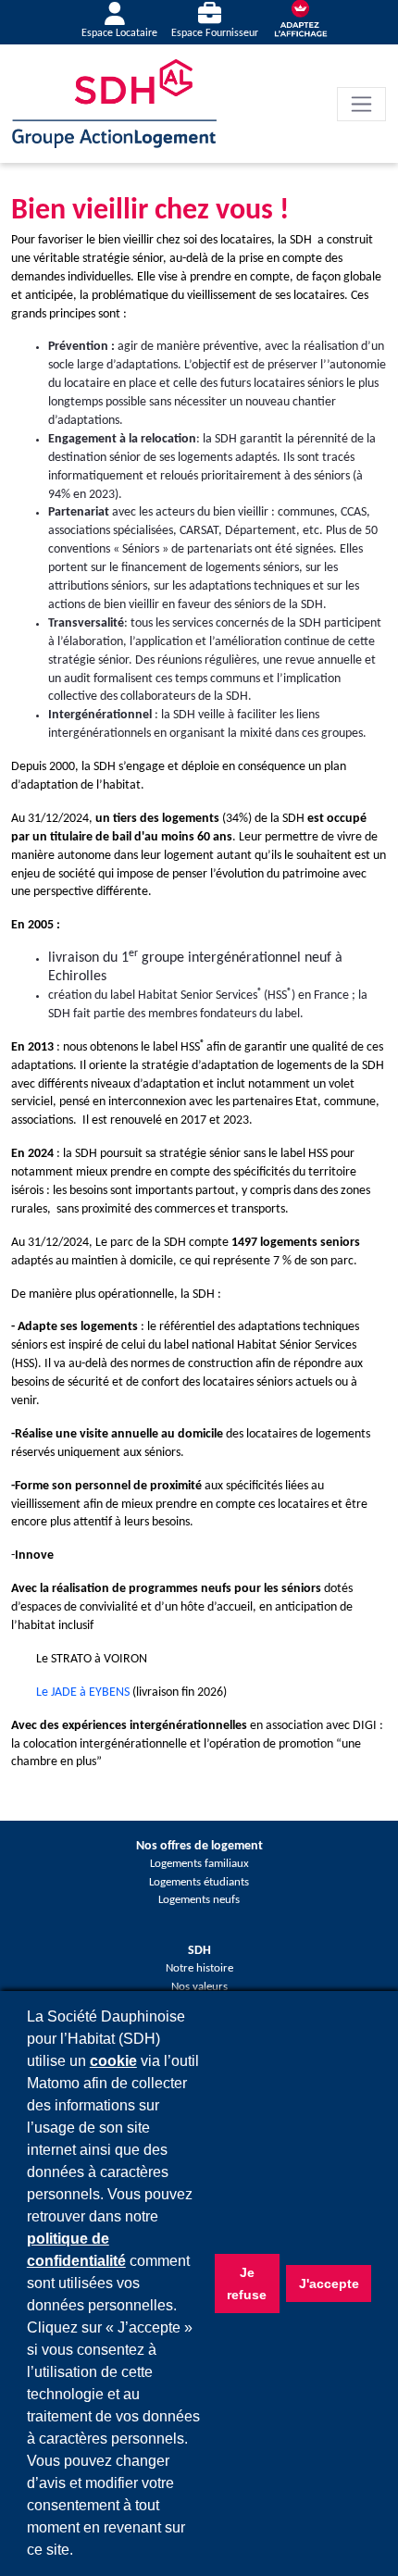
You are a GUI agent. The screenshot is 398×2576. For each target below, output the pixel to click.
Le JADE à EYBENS (83, 1692)
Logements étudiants (199, 1883)
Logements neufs (199, 1900)
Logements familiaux (199, 1864)
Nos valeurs (199, 1987)
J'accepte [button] (329, 2284)
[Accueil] (114, 103)
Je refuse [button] (247, 2284)
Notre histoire (199, 1969)
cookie (113, 2061)
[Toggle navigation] (361, 104)
